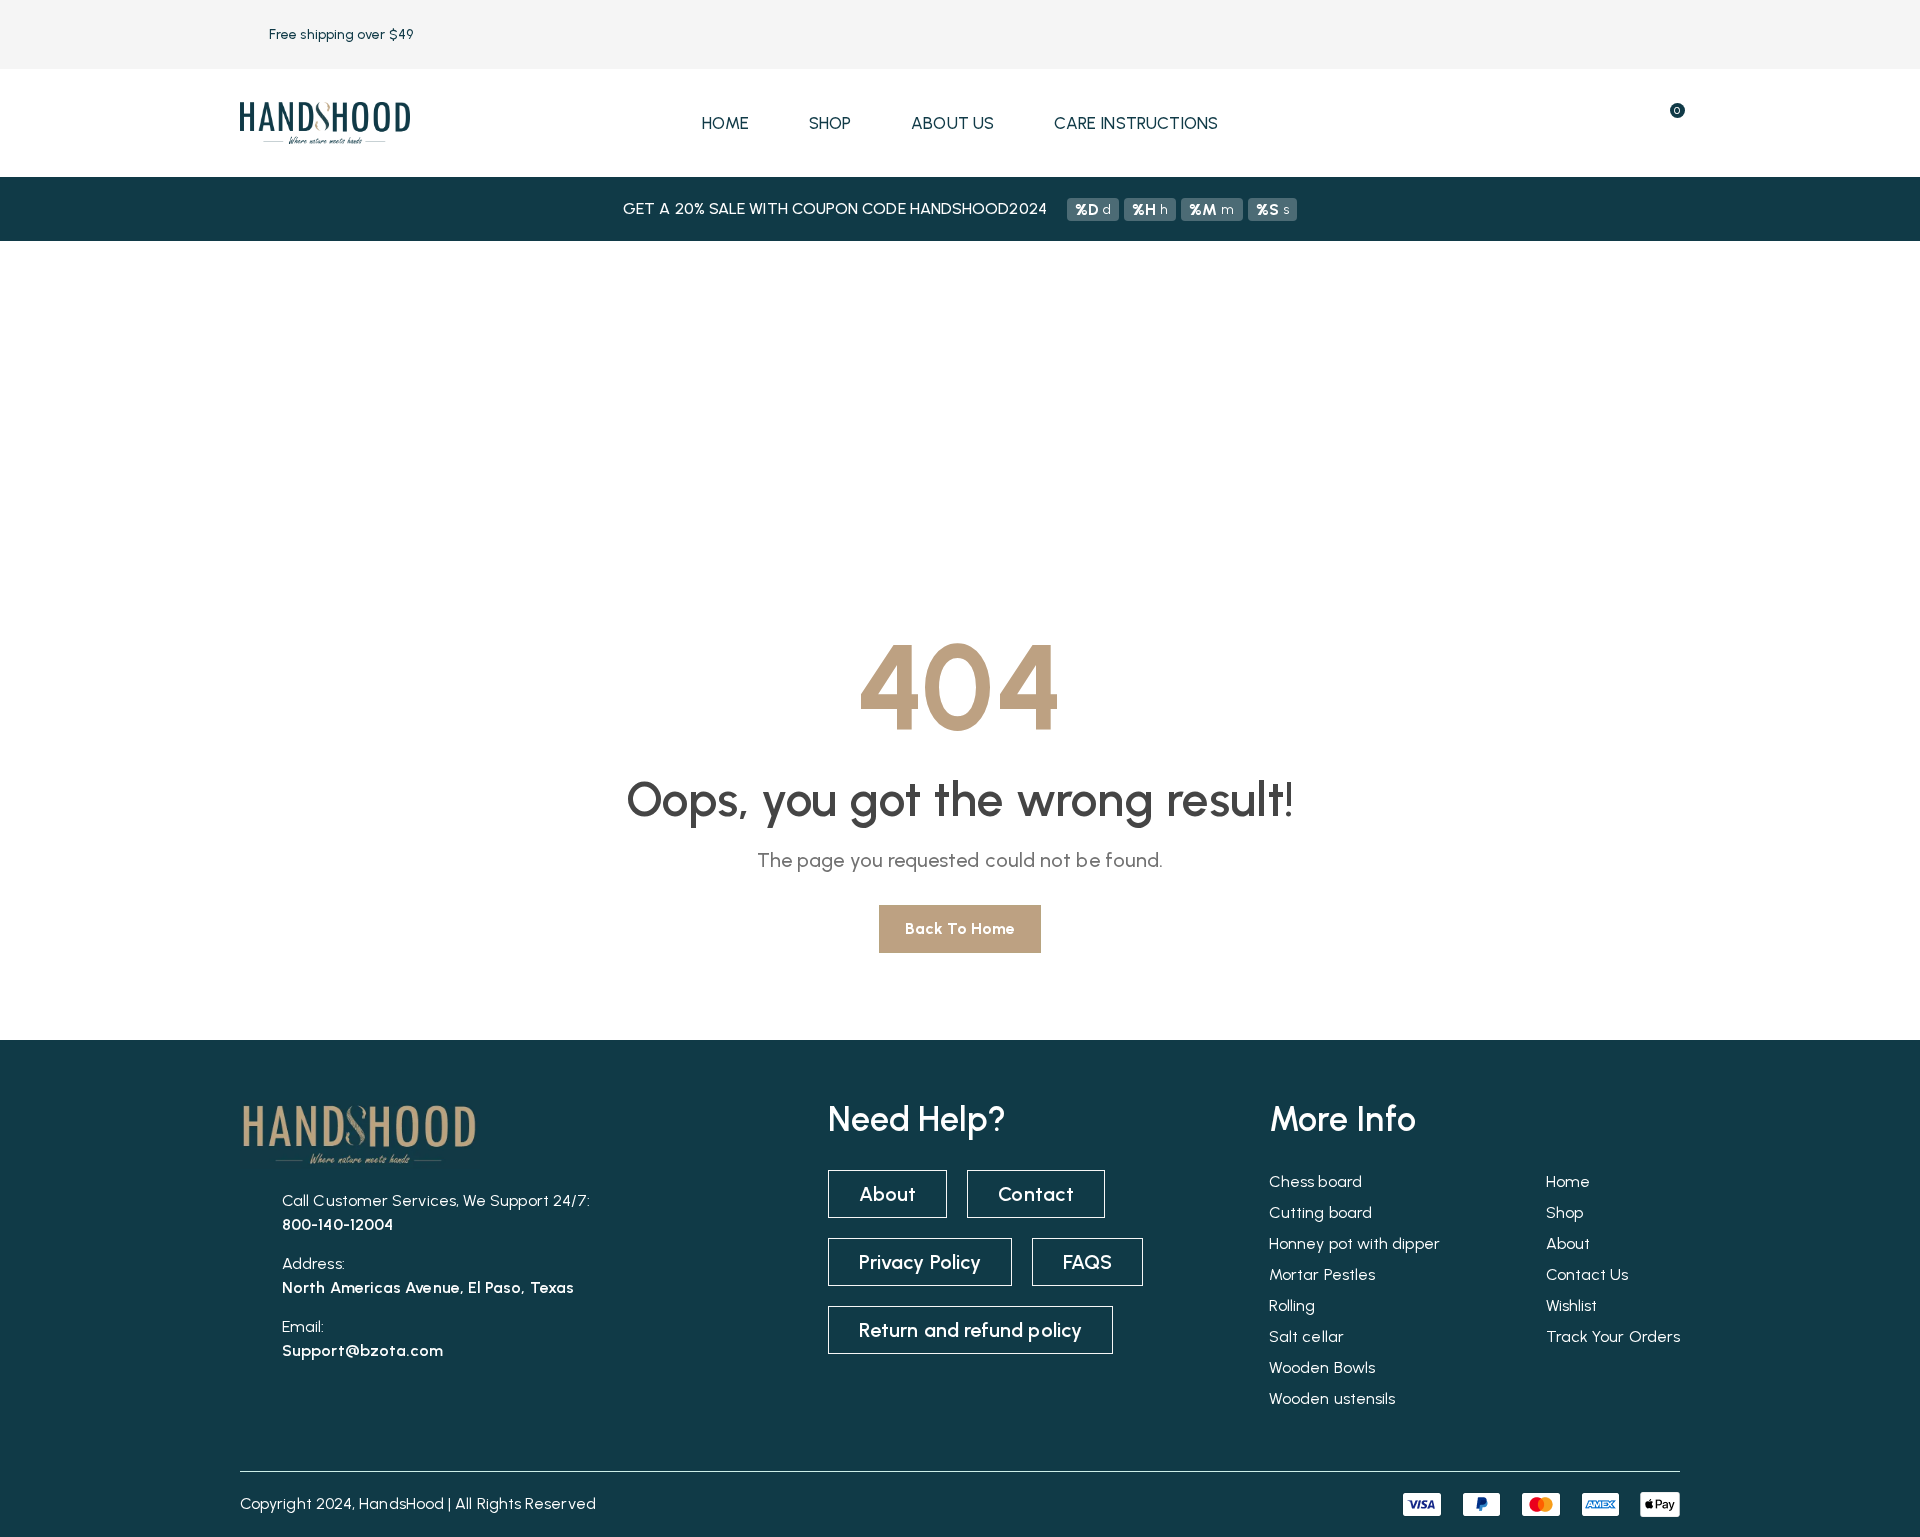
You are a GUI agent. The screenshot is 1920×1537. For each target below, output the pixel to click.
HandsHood (401, 1503)
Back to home (960, 928)
